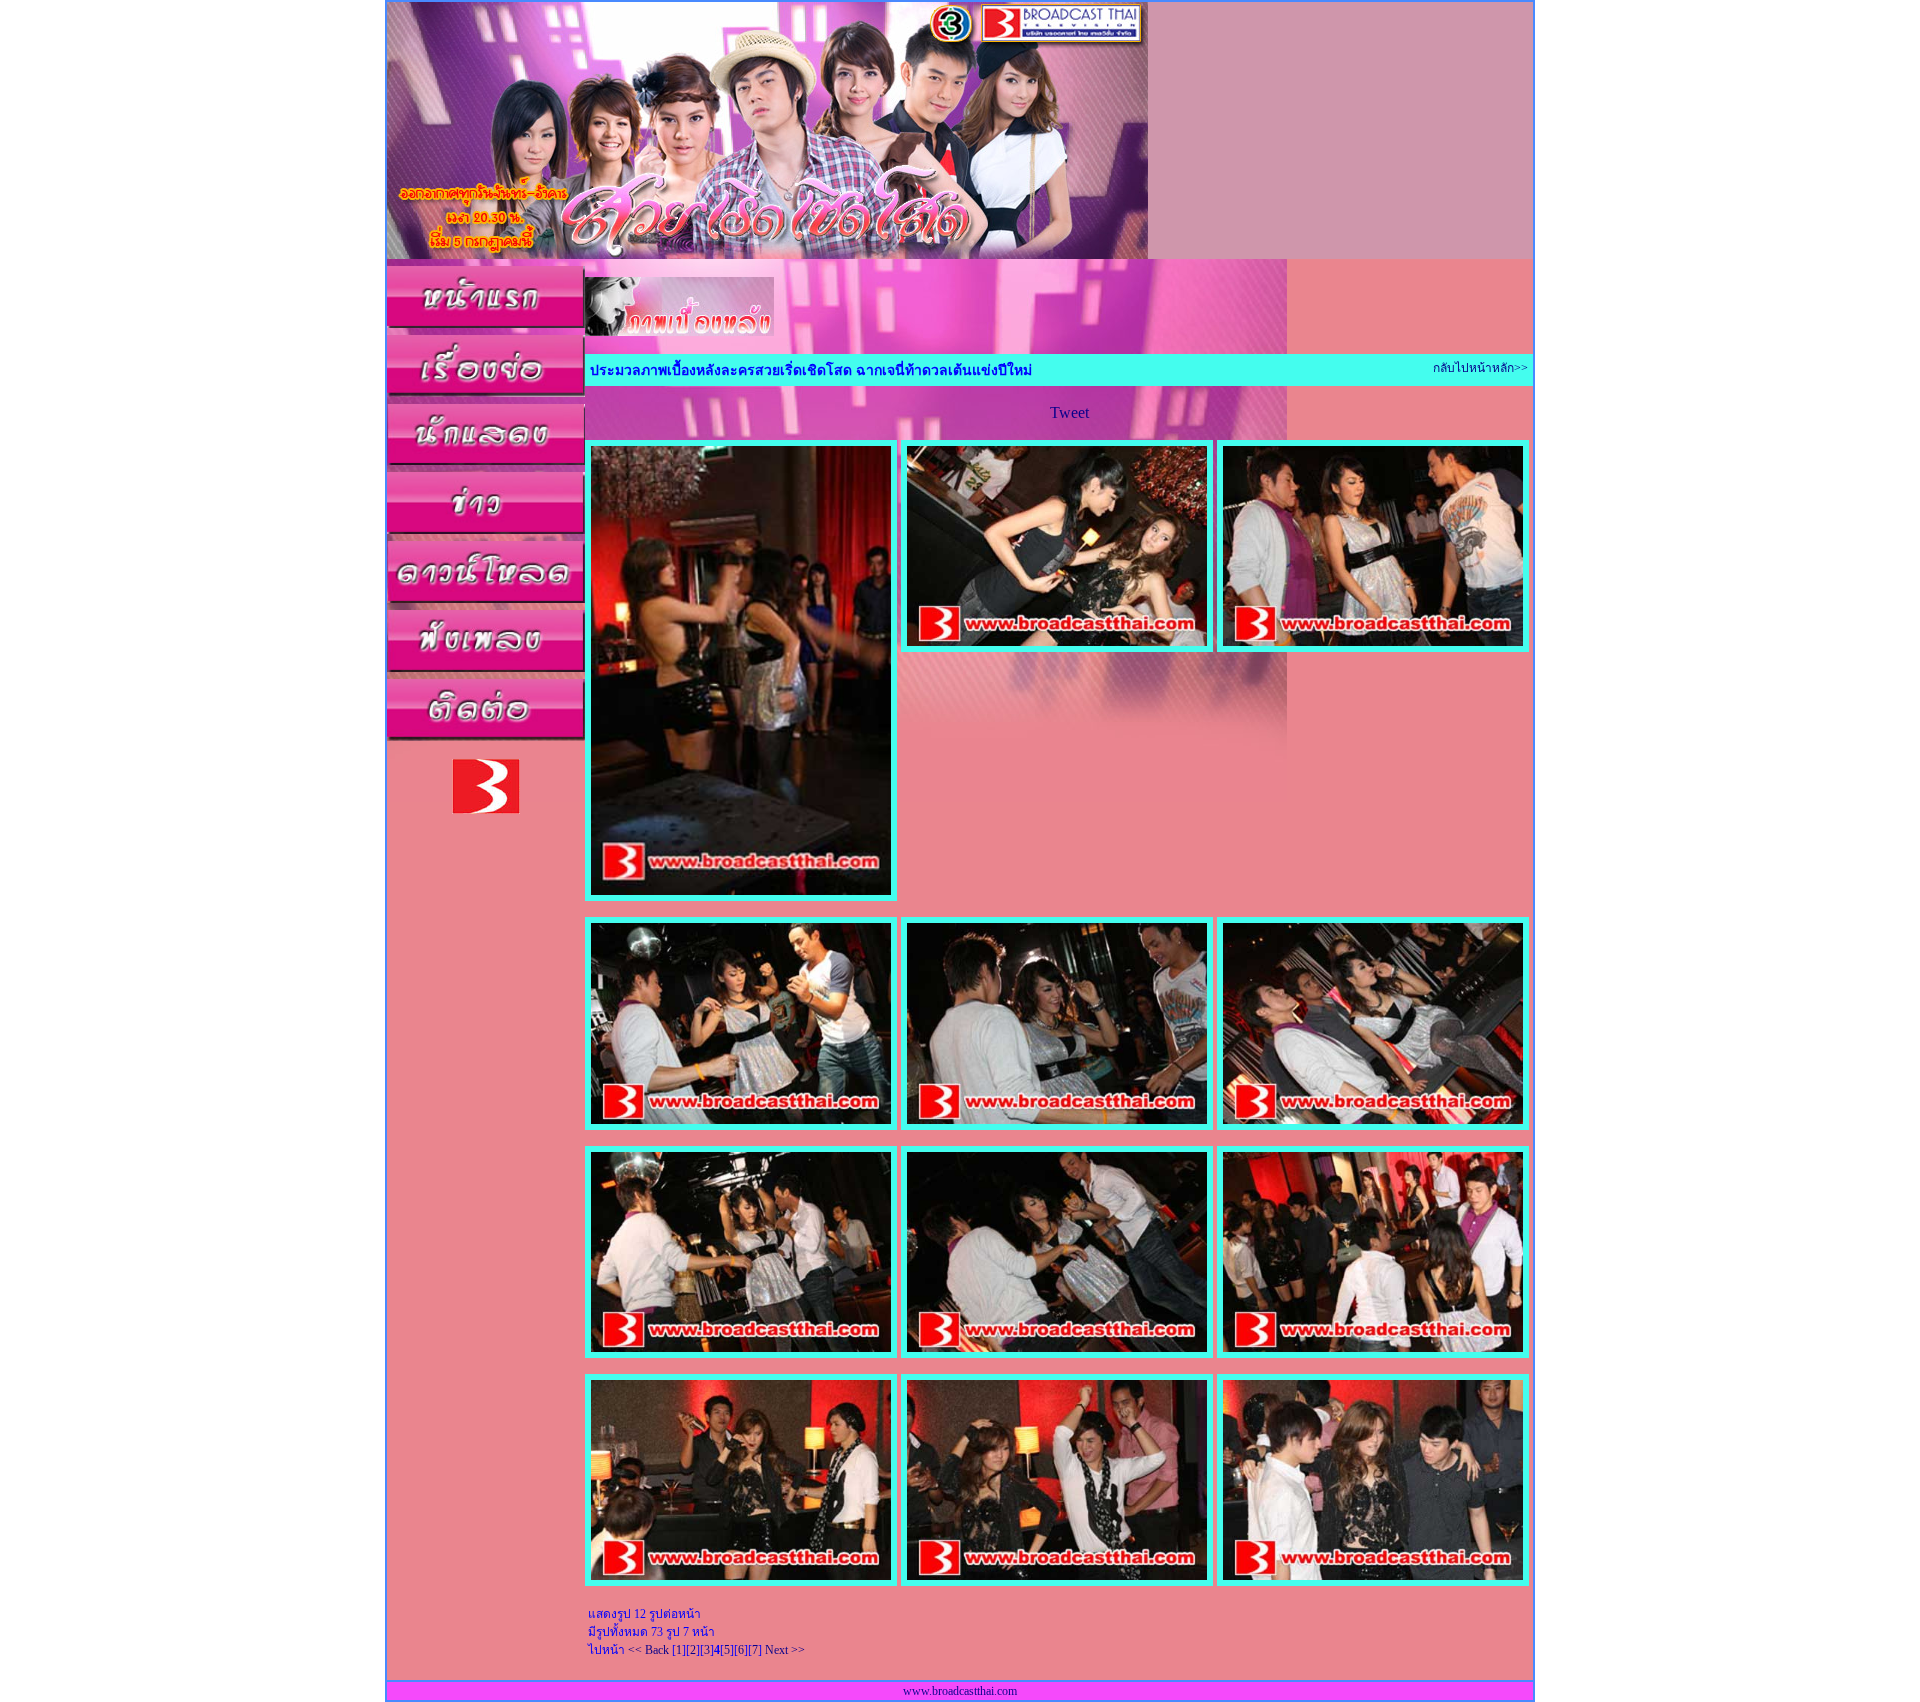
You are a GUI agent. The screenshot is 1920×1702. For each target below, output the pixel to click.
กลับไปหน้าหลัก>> (1480, 368)
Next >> (785, 1650)
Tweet (1069, 412)
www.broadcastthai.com (960, 1691)
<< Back (648, 1650)
